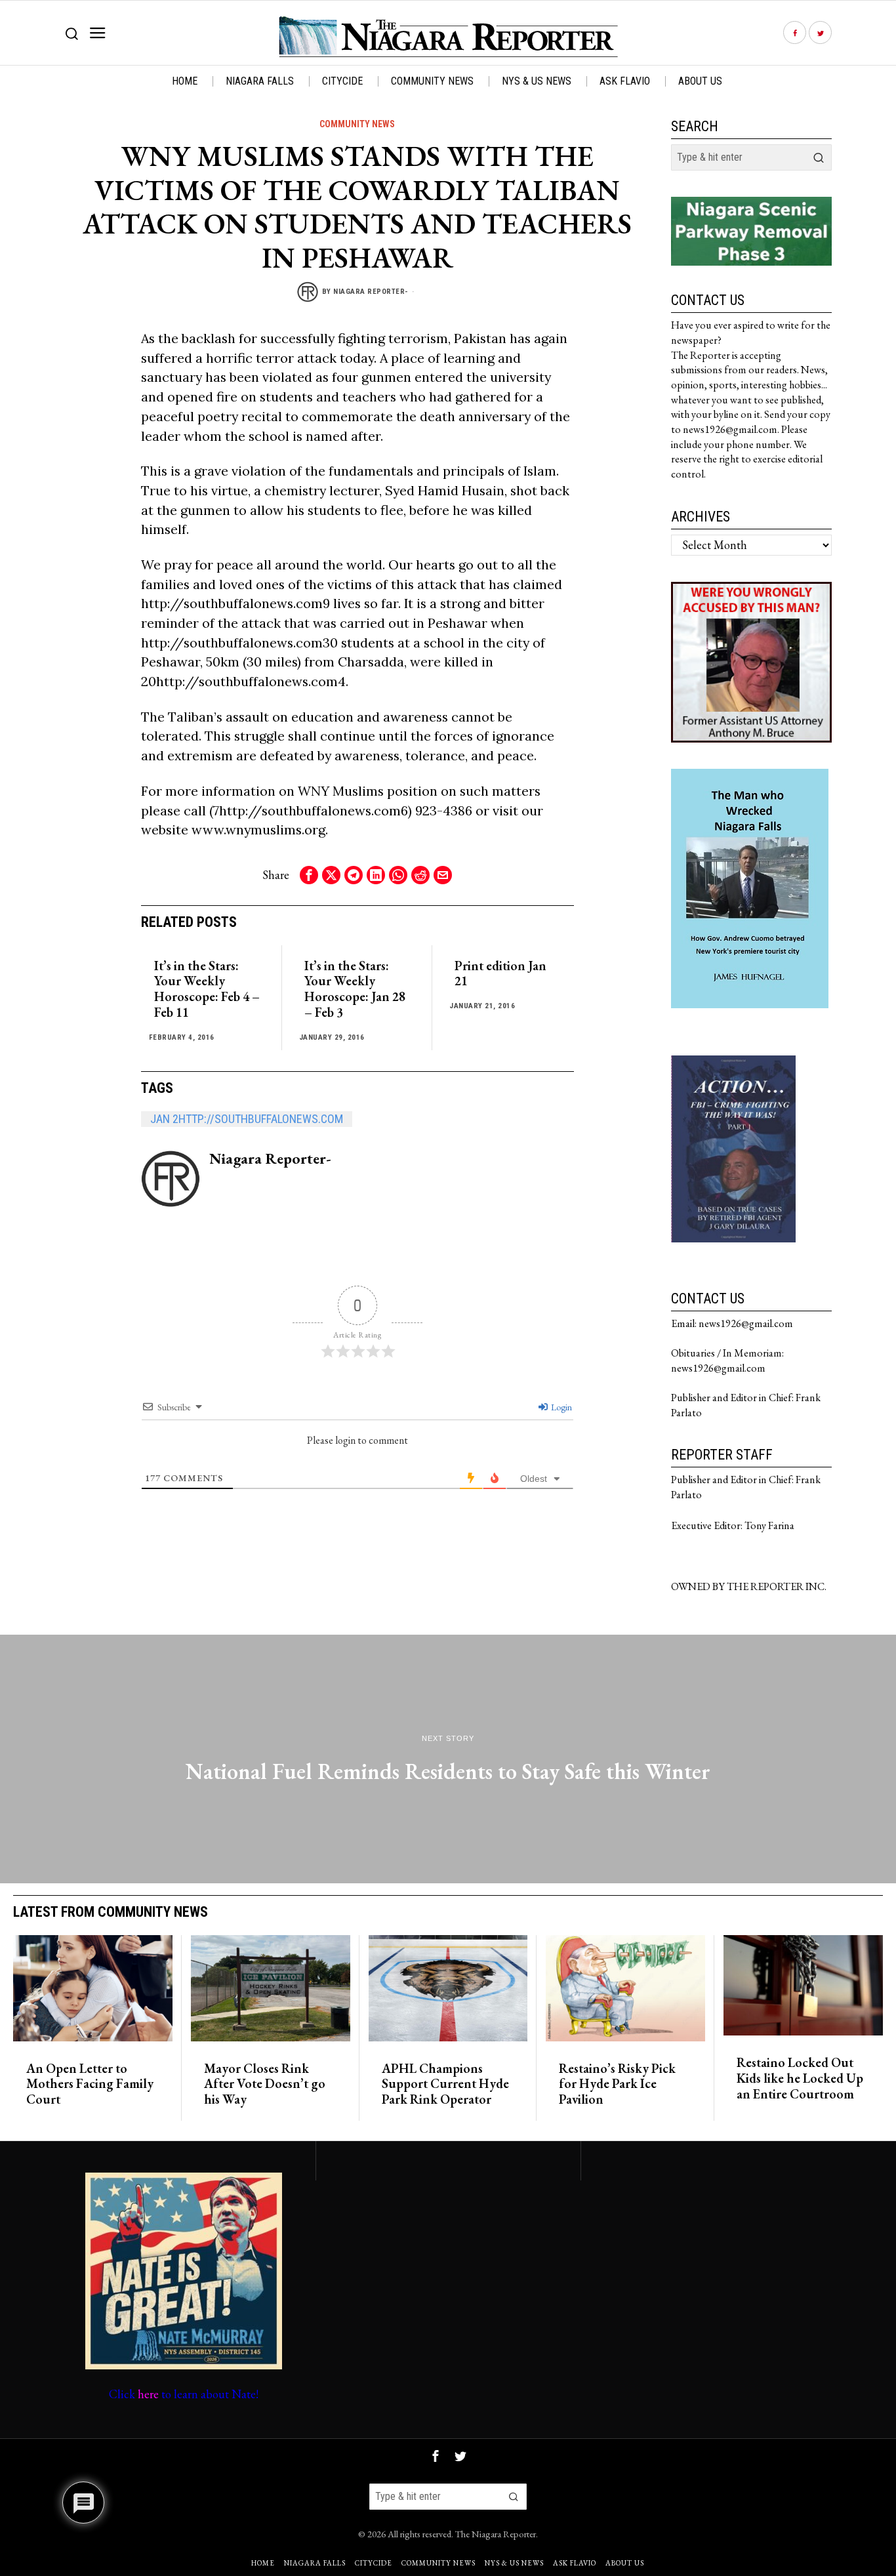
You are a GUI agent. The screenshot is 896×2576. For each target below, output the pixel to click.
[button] (819, 157)
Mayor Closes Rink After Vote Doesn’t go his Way (265, 2084)
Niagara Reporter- (371, 292)
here (148, 2394)
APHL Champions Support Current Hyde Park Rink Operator (445, 2084)
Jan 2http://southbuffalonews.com (247, 1119)
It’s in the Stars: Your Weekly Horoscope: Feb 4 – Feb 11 (207, 990)
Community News (357, 124)
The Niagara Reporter (496, 2534)
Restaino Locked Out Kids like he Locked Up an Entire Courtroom (800, 2078)
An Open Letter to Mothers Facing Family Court (90, 2084)
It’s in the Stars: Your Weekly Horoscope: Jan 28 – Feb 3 (355, 990)
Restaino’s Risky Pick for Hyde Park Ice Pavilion (617, 2084)
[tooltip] (795, 33)
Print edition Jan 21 (500, 974)
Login (560, 1407)
